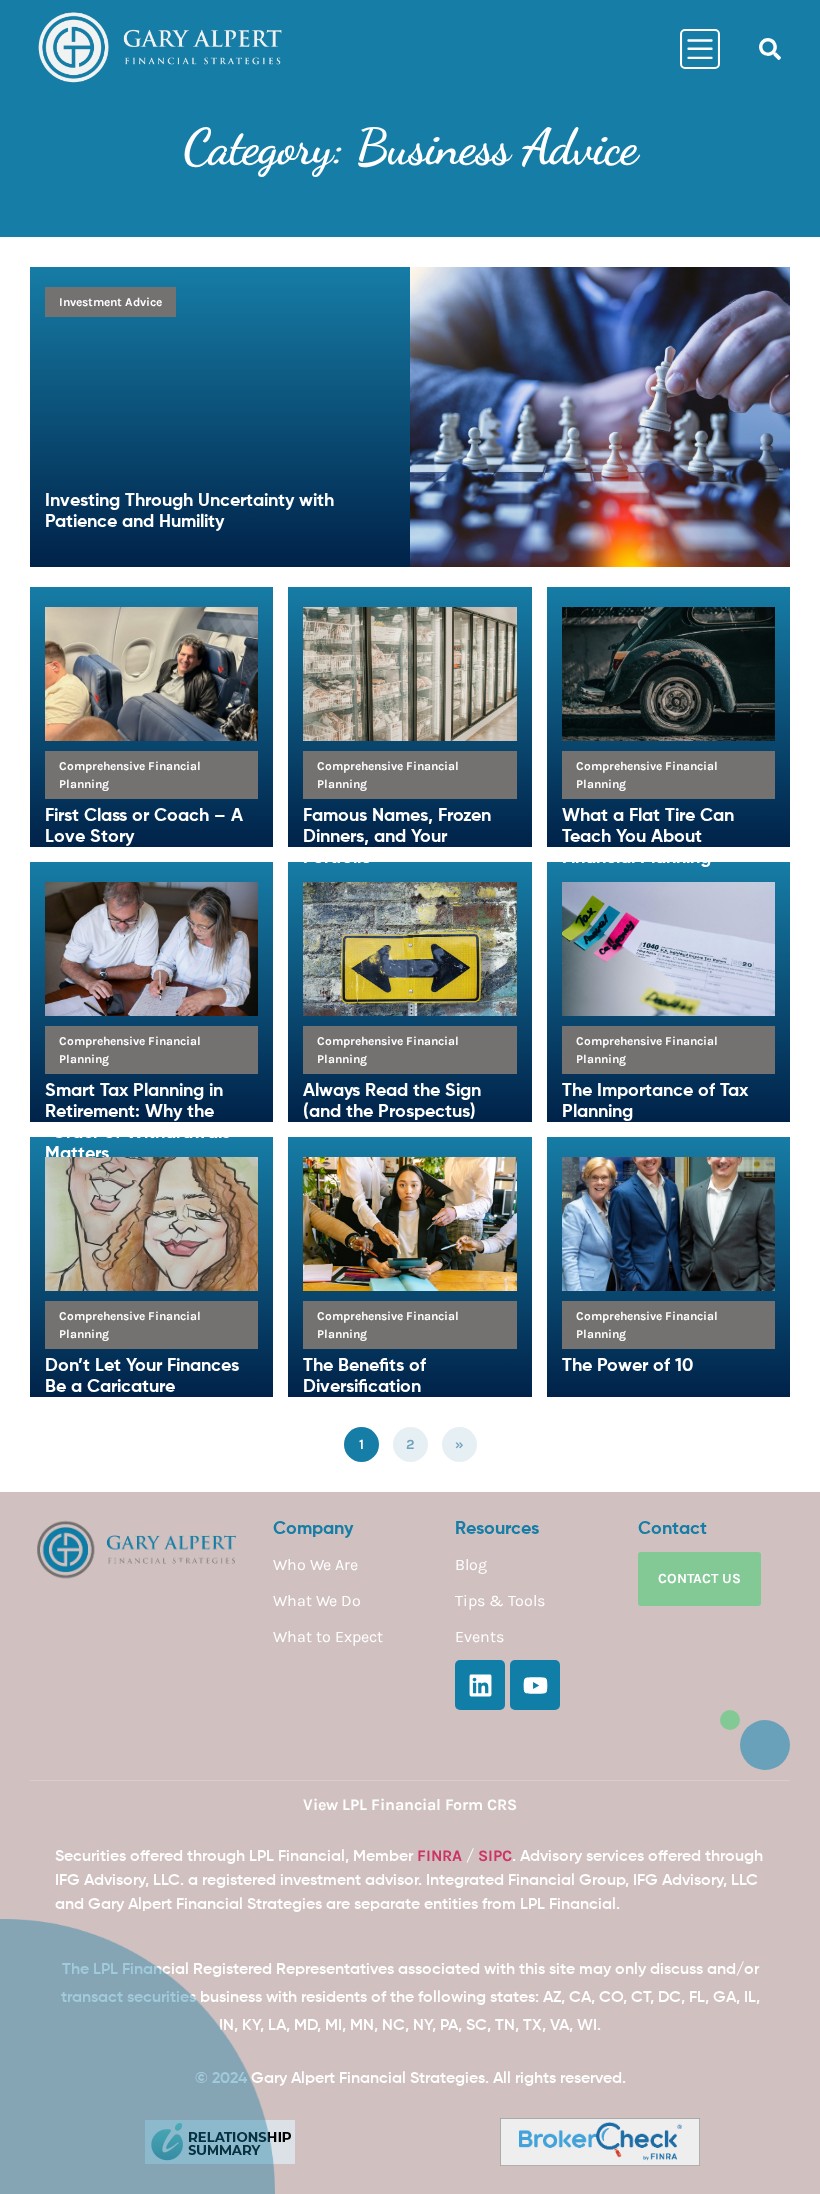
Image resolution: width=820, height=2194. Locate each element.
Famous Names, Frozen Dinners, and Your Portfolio (397, 837)
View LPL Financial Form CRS (410, 1804)
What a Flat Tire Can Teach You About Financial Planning (648, 837)
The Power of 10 (627, 1366)
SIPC (495, 1855)
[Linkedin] (480, 1685)
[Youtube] (535, 1685)
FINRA (439, 1855)
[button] (770, 49)
